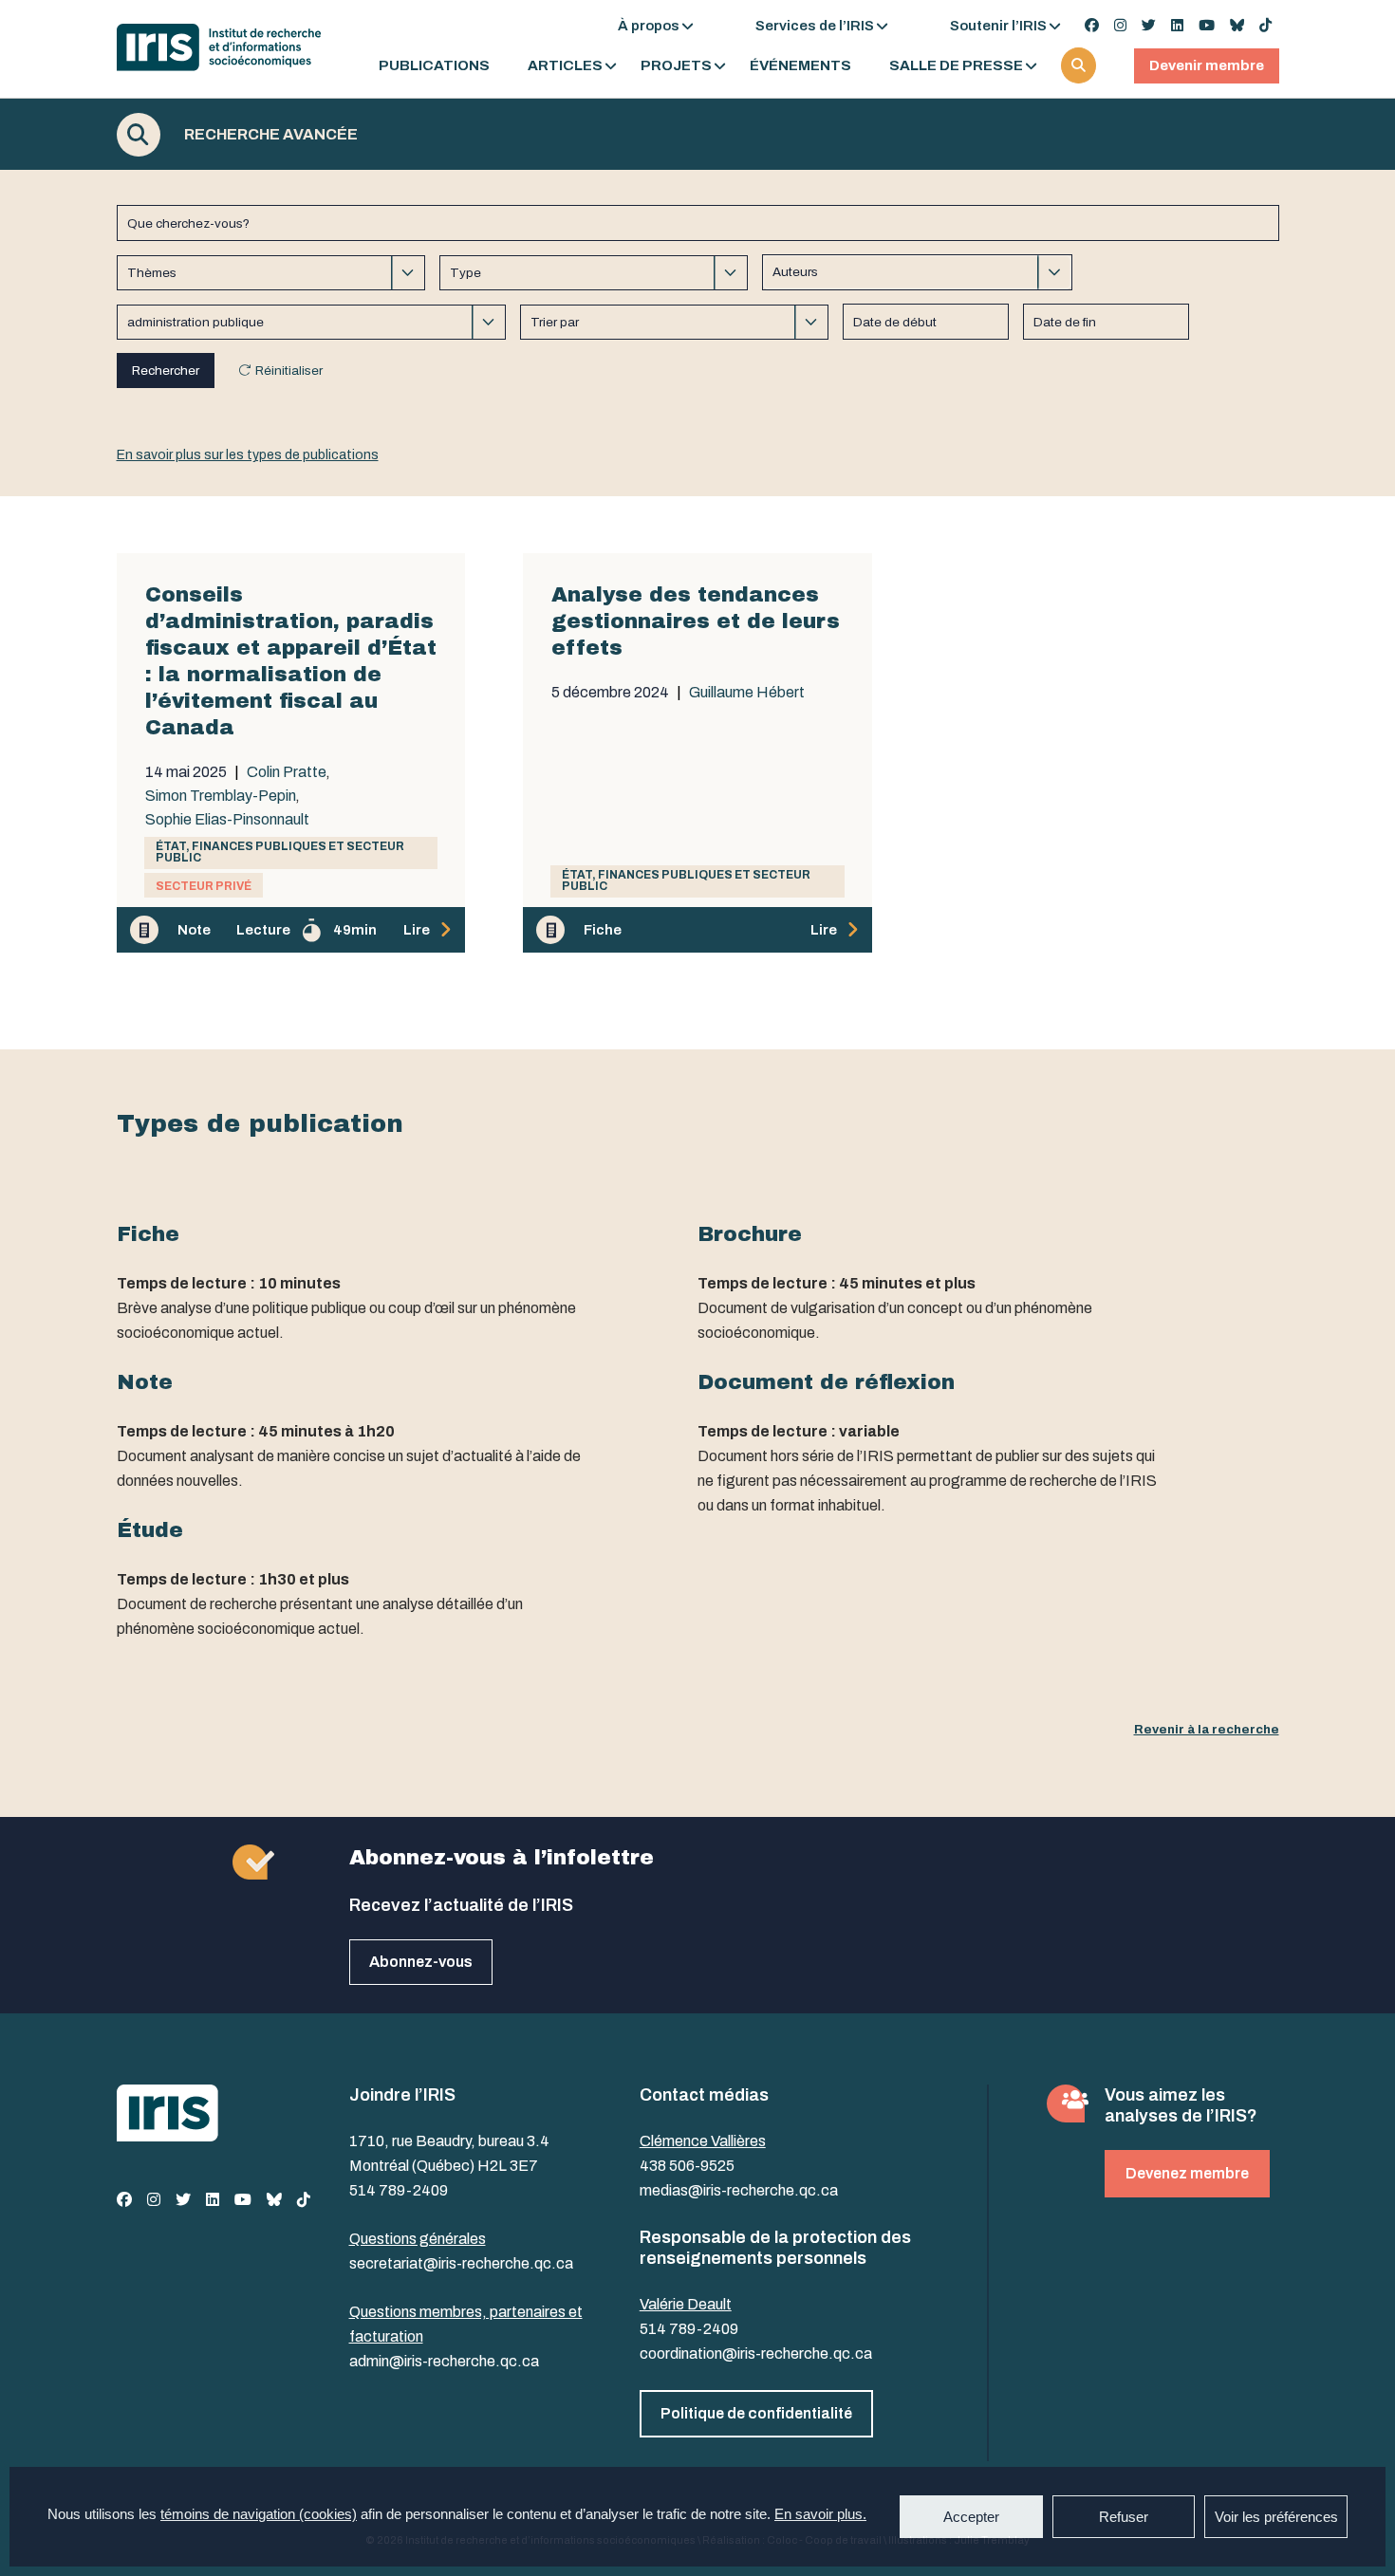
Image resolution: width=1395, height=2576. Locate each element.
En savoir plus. (820, 2514)
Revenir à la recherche (1207, 1729)
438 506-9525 (687, 2166)
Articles (565, 66)
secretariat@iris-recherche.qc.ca (461, 2263)
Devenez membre (1187, 2173)
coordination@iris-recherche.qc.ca (756, 2354)
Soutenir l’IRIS (998, 26)
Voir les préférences (1276, 2517)
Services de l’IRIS (815, 26)
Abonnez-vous (421, 1962)
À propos (649, 26)
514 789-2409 (399, 2190)
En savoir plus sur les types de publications (248, 455)
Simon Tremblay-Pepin (221, 796)
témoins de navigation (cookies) (259, 2514)
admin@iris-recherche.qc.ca (444, 2361)
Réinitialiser (289, 371)
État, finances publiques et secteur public (280, 852)
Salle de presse (956, 66)
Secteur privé (204, 886)
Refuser (1124, 2517)
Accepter (971, 2517)
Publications (434, 66)
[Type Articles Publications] (594, 273)
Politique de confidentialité (756, 2413)
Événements (800, 66)
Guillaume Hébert (747, 693)
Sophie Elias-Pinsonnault (227, 820)
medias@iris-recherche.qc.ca (739, 2190)
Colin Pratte (287, 772)
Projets (676, 66)
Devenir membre (1207, 65)
